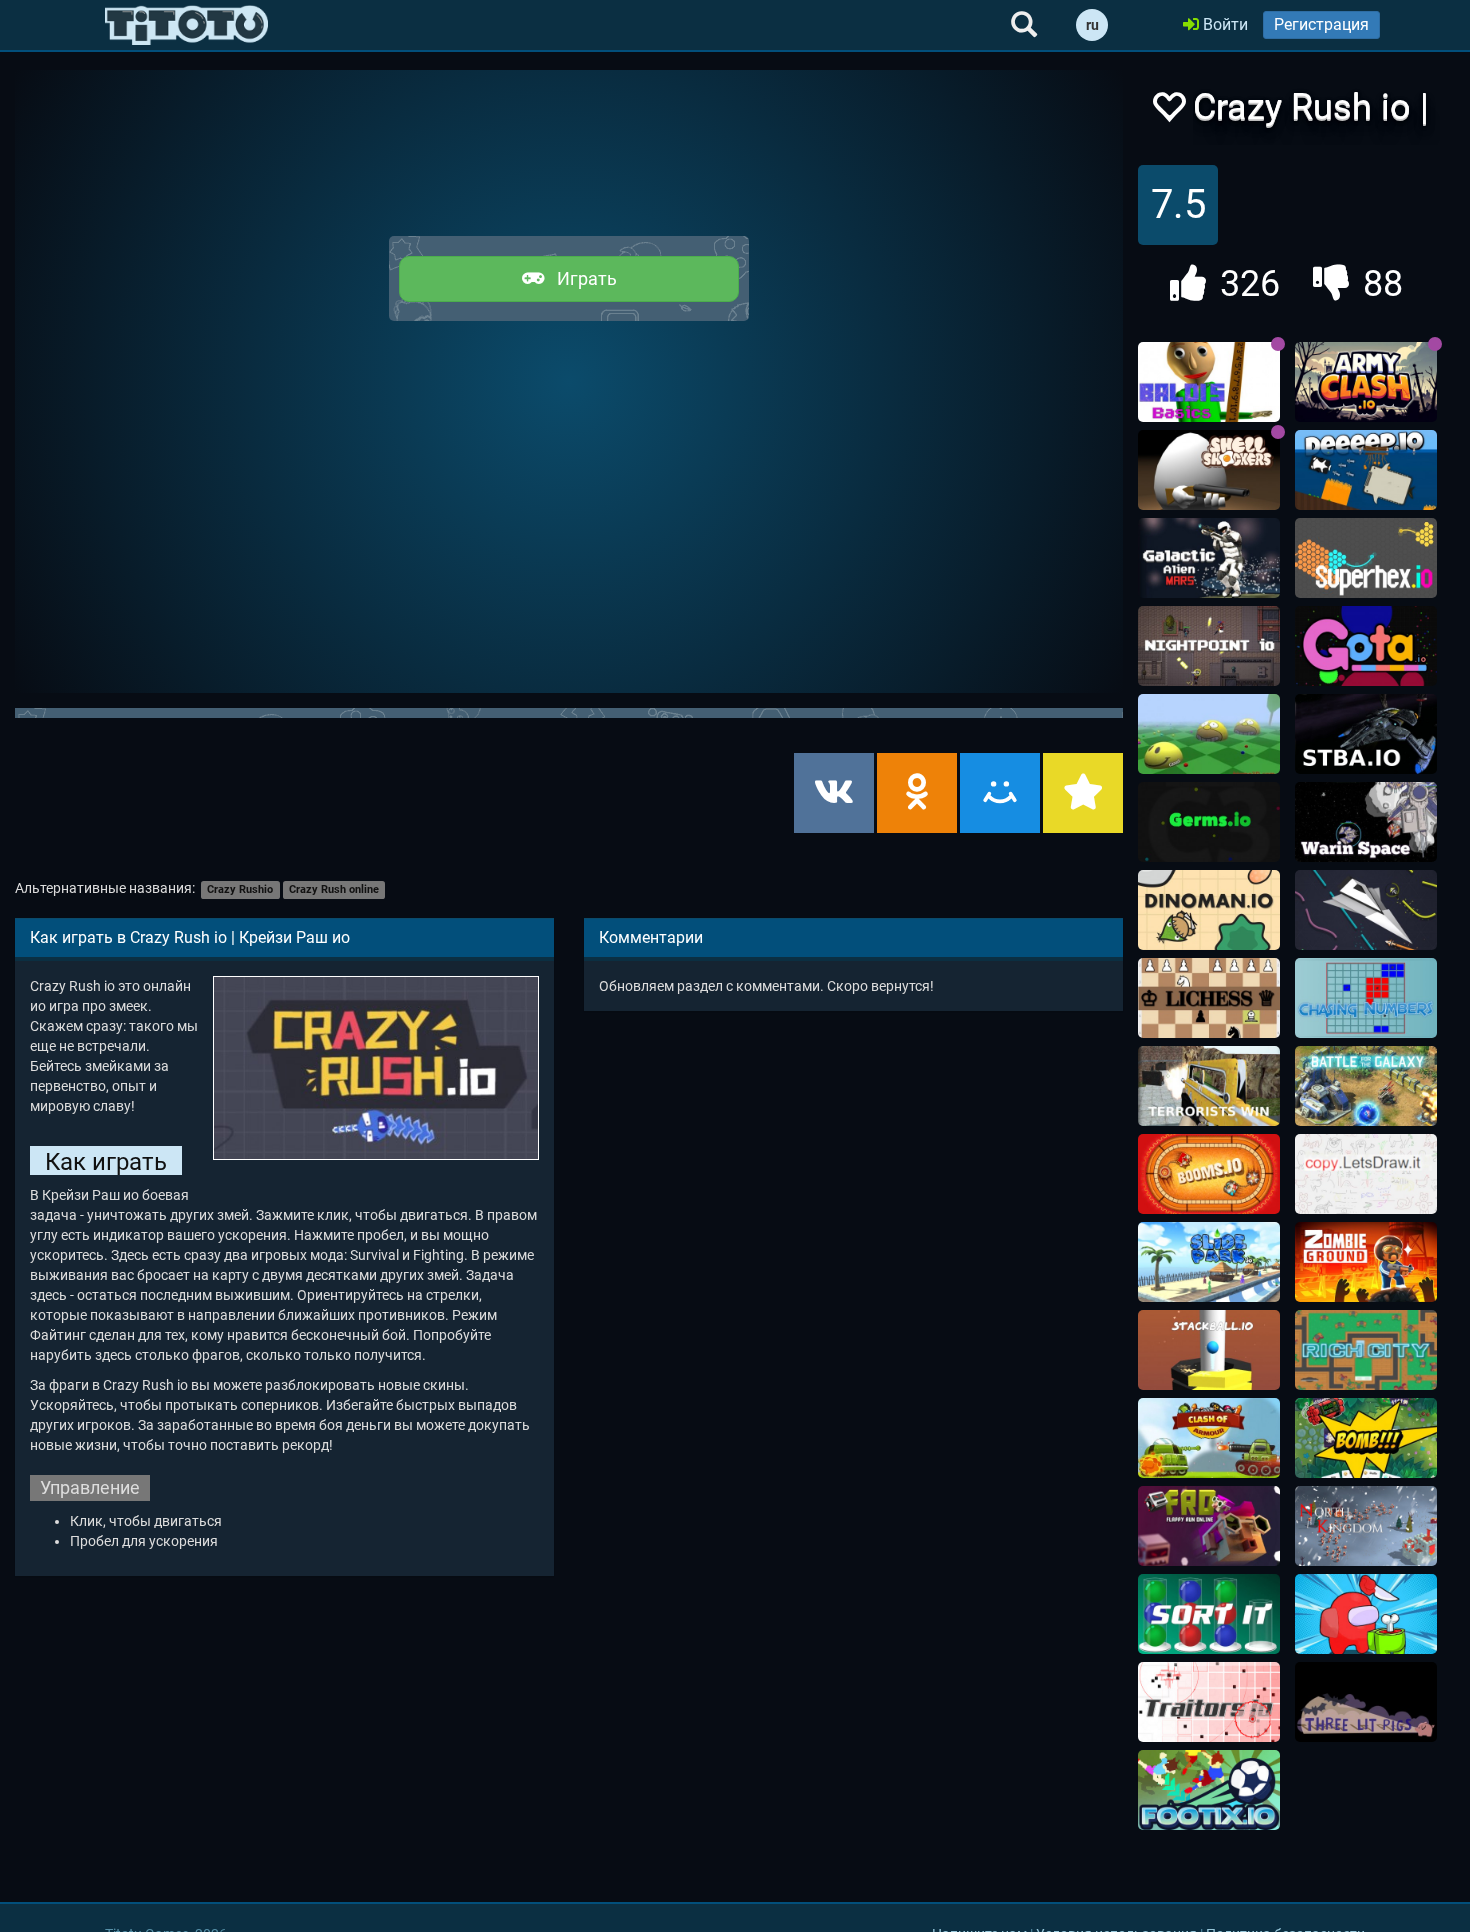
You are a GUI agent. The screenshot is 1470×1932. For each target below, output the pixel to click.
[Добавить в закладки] (1083, 793)
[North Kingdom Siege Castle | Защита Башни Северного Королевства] (1366, 1526)
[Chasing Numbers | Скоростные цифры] (1366, 998)
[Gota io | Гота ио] (1366, 646)
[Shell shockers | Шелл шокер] (1209, 470)
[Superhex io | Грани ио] (1366, 558)
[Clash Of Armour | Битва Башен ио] (1209, 1438)
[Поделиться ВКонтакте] (834, 793)
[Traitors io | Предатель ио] (1209, 1702)
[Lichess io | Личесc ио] (1209, 998)
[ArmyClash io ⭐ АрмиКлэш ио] (1366, 382)
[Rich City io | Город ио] (1366, 1350)
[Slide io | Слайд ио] (1209, 1262)
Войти (1223, 24)
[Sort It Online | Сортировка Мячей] (1209, 1614)
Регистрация (1321, 24)
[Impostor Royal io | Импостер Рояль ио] (1366, 1614)
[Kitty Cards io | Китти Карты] (1366, 1438)
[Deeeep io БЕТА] (1366, 470)
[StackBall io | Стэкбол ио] (1209, 1350)
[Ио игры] (186, 25)
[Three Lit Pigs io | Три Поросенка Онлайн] (1366, 1702)
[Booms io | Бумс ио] (1209, 1174)
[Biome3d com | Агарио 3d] (1209, 734)
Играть (581, 278)
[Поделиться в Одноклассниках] (917, 793)
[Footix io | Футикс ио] (1209, 1790)
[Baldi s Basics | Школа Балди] (1209, 382)
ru (1092, 25)
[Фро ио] (1209, 1526)
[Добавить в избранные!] (1168, 112)
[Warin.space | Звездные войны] (1366, 822)
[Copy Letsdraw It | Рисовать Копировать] (1366, 1174)
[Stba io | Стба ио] (1366, 734)
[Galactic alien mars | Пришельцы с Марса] (1209, 558)
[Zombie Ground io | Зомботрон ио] (1366, 1262)
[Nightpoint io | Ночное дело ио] (1209, 646)
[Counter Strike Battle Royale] (1209, 1086)
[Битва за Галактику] (1366, 1086)
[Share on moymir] (1000, 793)
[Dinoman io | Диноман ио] (1209, 910)
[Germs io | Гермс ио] (1209, 822)
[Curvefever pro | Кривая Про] (1366, 910)
